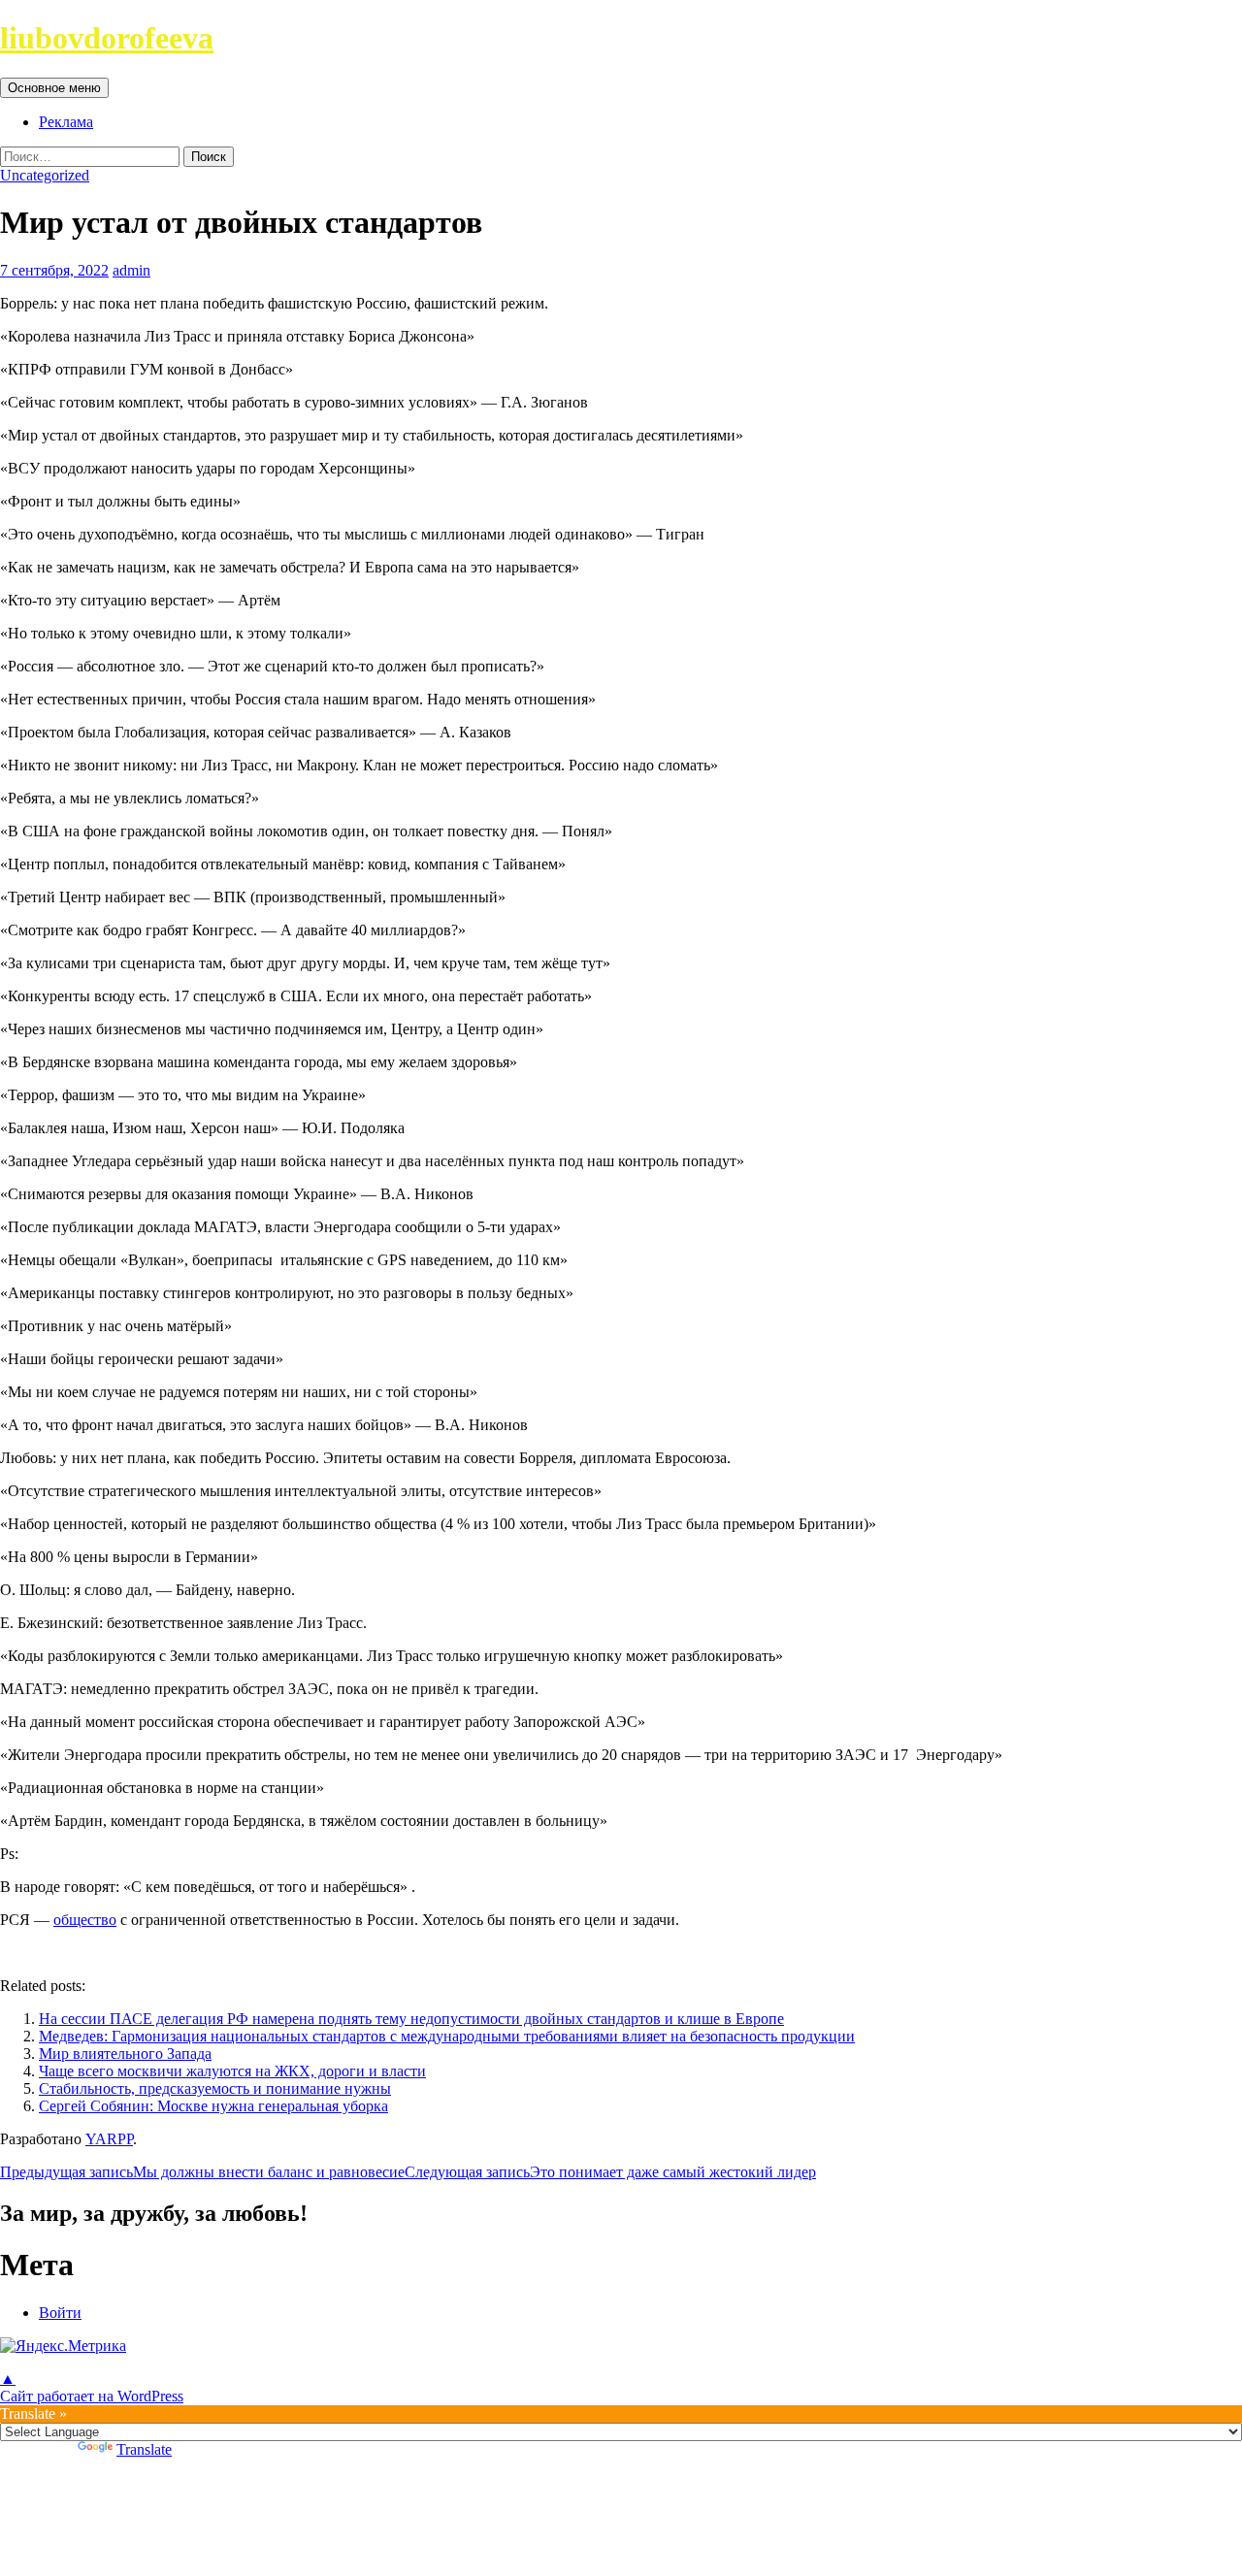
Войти (60, 2313)
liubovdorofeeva (107, 38)
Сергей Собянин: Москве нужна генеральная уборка (213, 2106)
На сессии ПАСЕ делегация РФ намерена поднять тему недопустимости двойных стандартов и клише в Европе (411, 2019)
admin (131, 270)
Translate (144, 2449)
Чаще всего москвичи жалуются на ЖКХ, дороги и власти (232, 2071)
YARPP (109, 2139)
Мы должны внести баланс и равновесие (202, 2172)
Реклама (66, 122)
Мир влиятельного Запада (125, 2054)
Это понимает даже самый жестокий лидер (610, 2172)
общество (85, 1920)
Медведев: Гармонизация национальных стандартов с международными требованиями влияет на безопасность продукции (447, 2036)
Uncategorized (45, 175)
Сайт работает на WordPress (92, 2396)
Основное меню (54, 88)
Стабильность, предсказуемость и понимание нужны (215, 2088)
